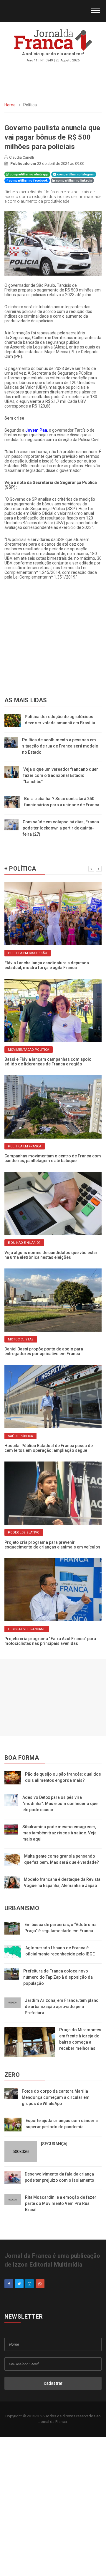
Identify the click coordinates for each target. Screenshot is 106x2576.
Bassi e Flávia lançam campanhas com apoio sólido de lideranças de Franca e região (48, 1062)
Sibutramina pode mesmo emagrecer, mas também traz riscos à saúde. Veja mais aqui (59, 1833)
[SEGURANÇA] (54, 2144)
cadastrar (53, 2383)
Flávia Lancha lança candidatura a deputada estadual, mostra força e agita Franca (47, 965)
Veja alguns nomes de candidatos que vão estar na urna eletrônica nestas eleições (51, 1255)
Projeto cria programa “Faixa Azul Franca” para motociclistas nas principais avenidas (50, 1641)
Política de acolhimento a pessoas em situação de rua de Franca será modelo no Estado (60, 746)
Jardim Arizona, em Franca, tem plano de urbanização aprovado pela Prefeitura (62, 2007)
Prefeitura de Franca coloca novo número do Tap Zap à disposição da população (58, 1977)
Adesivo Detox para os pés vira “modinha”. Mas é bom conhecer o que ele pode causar (60, 1804)
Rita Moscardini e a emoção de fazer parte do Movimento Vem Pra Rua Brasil (61, 2203)
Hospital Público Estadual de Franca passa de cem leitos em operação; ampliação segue (49, 1448)
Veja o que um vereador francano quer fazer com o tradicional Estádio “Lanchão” (61, 775)
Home (10, 105)
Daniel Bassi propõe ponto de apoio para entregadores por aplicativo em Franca (44, 1351)
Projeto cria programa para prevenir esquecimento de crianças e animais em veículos (52, 1545)
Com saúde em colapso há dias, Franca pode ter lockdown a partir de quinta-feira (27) (61, 828)
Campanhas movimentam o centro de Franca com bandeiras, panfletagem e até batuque (53, 1158)
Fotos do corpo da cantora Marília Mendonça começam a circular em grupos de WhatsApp (56, 2097)
